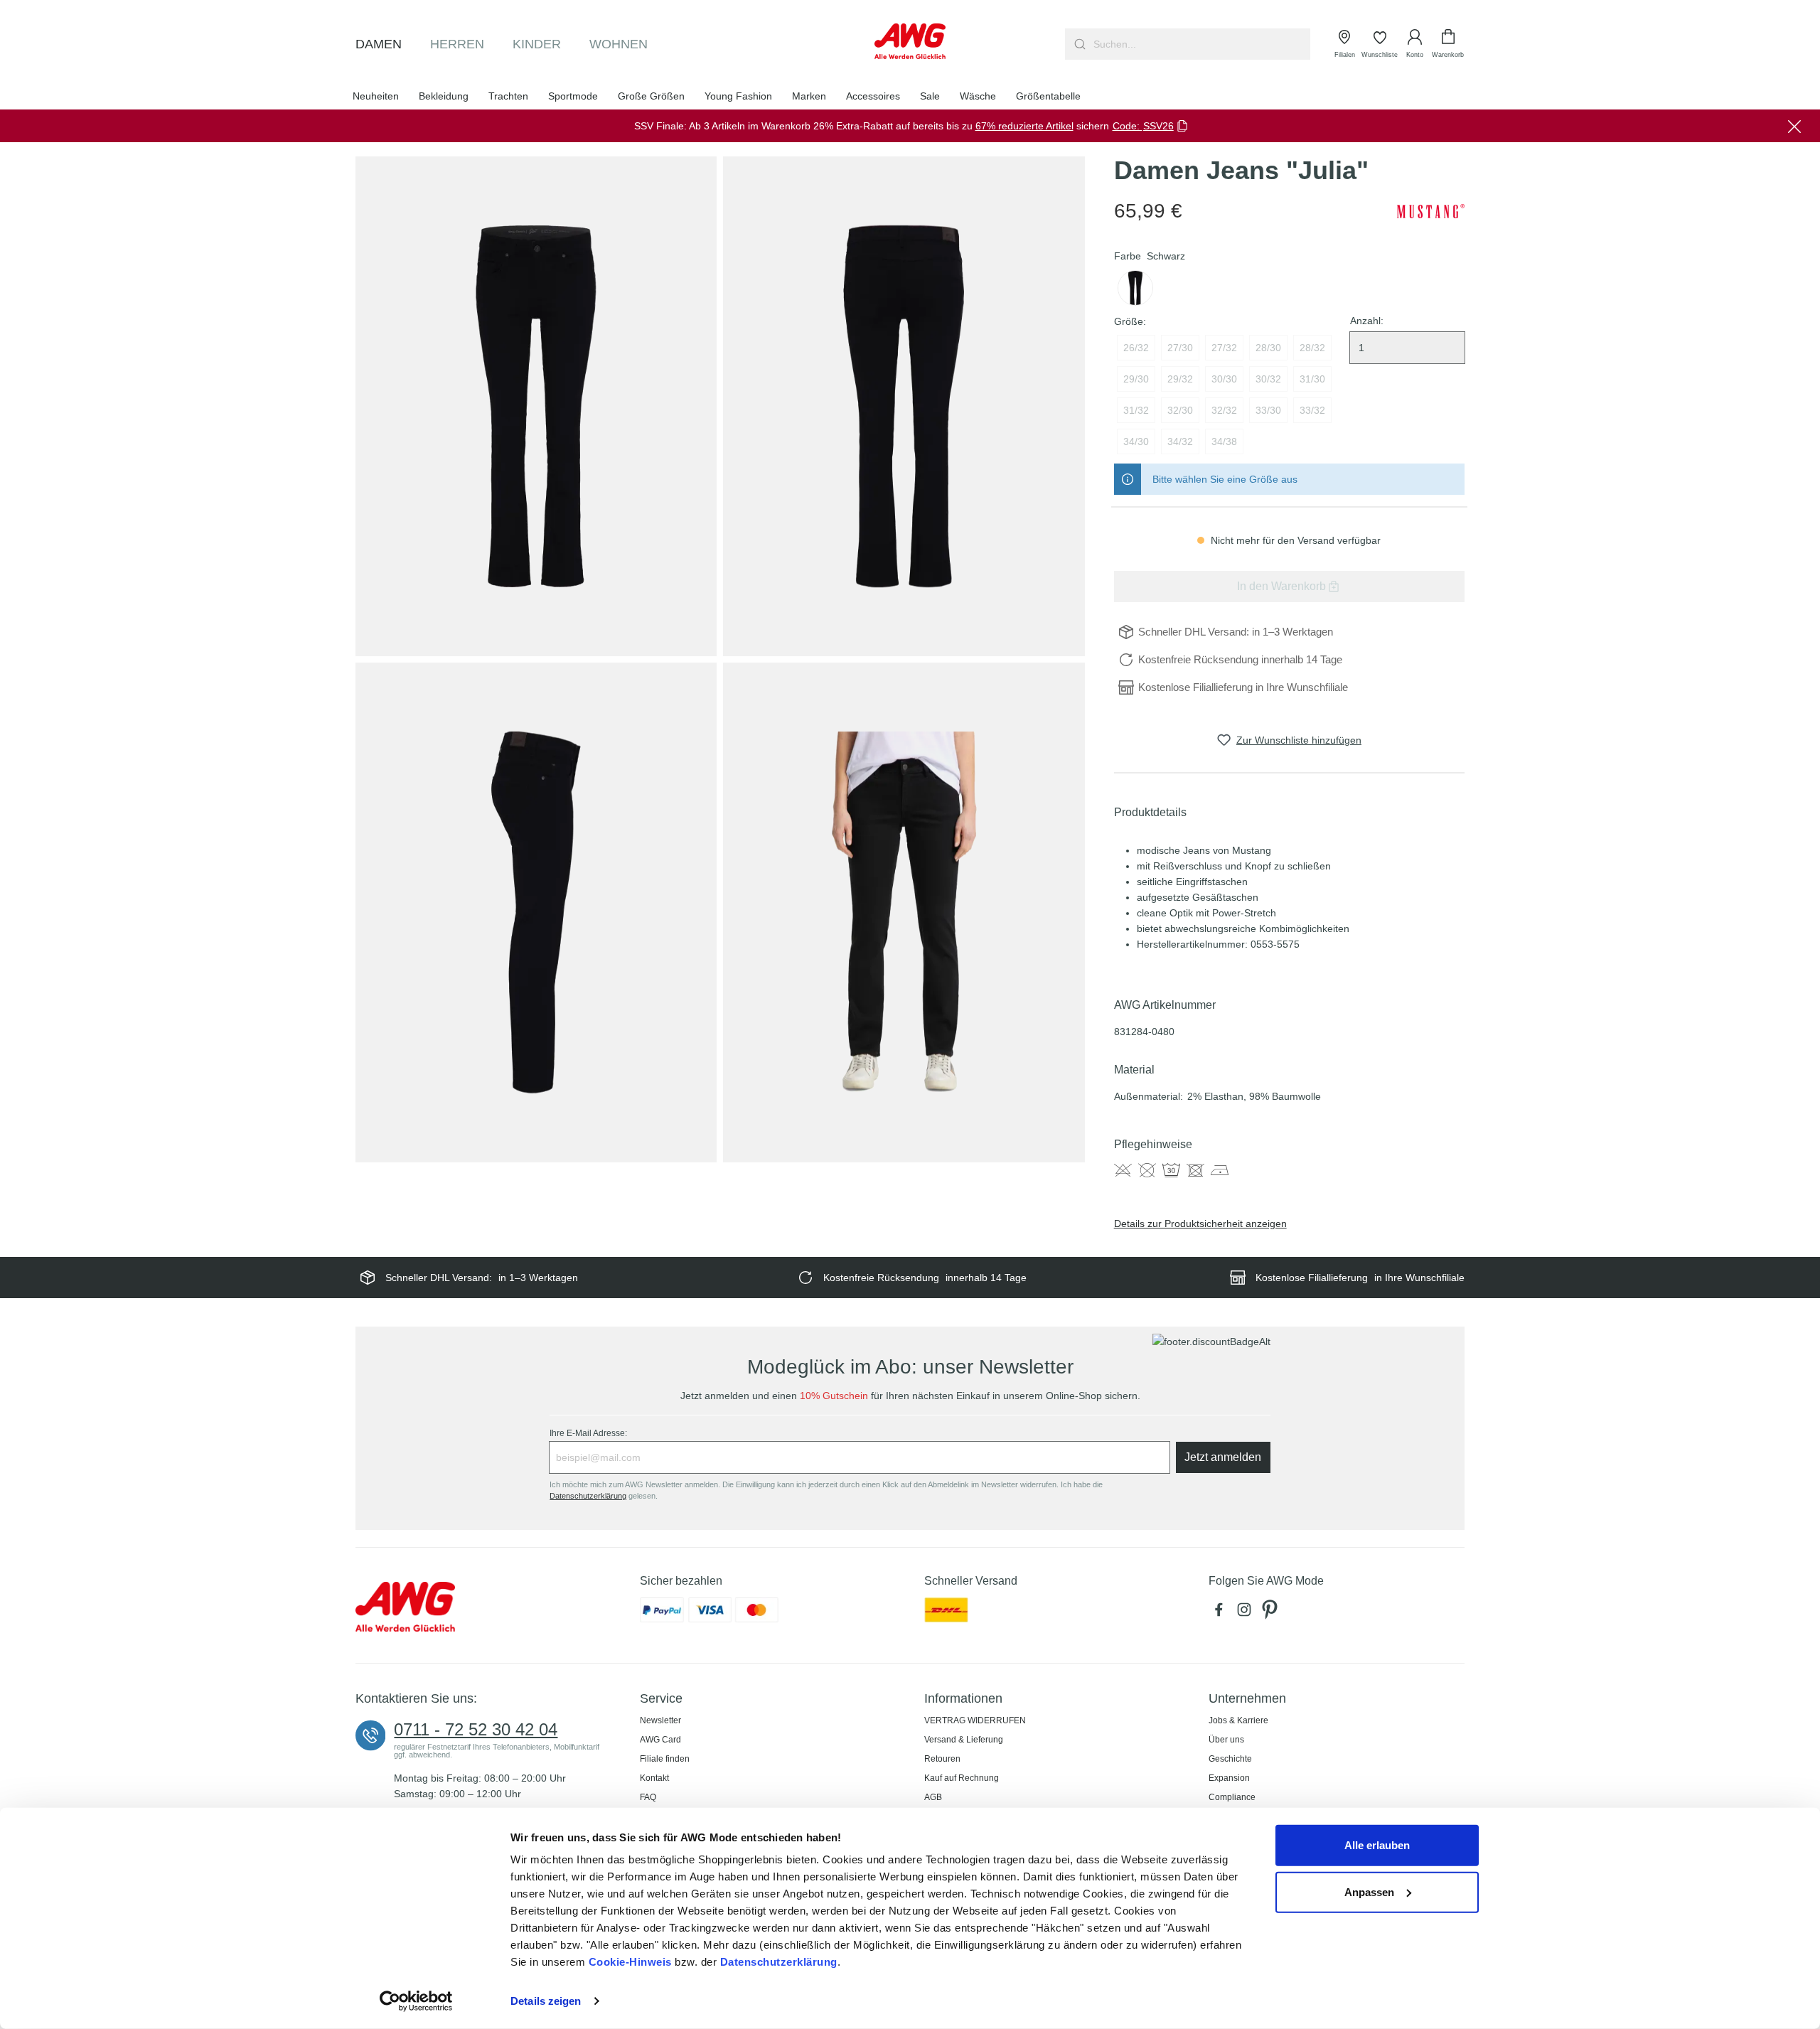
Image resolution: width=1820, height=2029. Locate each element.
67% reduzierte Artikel (1024, 126)
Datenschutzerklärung (779, 1962)
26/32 (1136, 348)
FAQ (648, 1797)
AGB (933, 1797)
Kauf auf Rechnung (962, 1778)
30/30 (1224, 379)
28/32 (1312, 348)
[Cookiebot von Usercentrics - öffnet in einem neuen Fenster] (416, 2001)
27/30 (1180, 348)
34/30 (1136, 441)
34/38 (1224, 441)
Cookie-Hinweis (630, 1962)
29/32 (1180, 379)
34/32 (1180, 441)
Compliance (1232, 1797)
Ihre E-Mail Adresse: (588, 1433)
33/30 (1268, 410)
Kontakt (654, 1778)
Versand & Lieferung (964, 1740)
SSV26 (1158, 126)
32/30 (1180, 410)
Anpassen (1369, 1891)
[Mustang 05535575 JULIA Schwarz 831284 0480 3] (536, 912)
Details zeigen (546, 2001)
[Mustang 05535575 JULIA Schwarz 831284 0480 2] (904, 406)
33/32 (1312, 410)
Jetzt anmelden (1223, 1457)
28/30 (1268, 348)
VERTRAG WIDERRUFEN (975, 1720)
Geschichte (1230, 1759)
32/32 (1224, 410)
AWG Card (660, 1740)
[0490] (1135, 288)
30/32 (1268, 379)
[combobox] (1200, 44)
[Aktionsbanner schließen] (1794, 126)
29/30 (1136, 379)
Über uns (1226, 1740)
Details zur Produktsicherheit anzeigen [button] (1200, 1224)
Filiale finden (665, 1759)
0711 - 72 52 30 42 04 (476, 1730)
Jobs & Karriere (1238, 1720)
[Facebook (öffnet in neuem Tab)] (1221, 1614)
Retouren (942, 1759)
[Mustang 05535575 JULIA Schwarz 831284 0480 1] (536, 406)
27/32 (1224, 348)
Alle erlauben (1377, 1845)
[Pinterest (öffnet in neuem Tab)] (1271, 1614)
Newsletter (660, 1720)
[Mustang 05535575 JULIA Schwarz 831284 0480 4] (904, 912)
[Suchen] (1078, 44)
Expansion (1229, 1778)
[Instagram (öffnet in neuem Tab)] (1247, 1614)
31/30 (1312, 379)
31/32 (1136, 410)
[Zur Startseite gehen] (910, 41)
